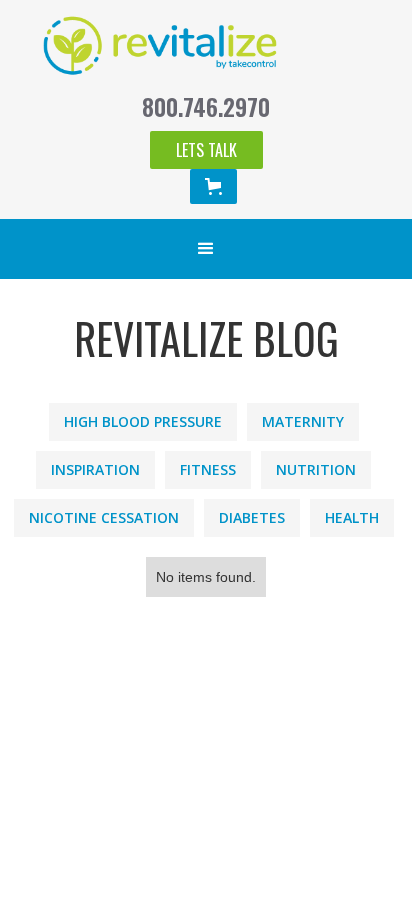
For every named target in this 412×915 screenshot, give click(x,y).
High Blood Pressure (143, 421)
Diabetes (252, 517)
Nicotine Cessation (104, 517)
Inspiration (95, 469)
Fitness (208, 469)
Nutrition (316, 469)
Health (352, 517)
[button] (213, 186)
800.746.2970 (206, 107)
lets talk (206, 150)
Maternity (303, 421)
